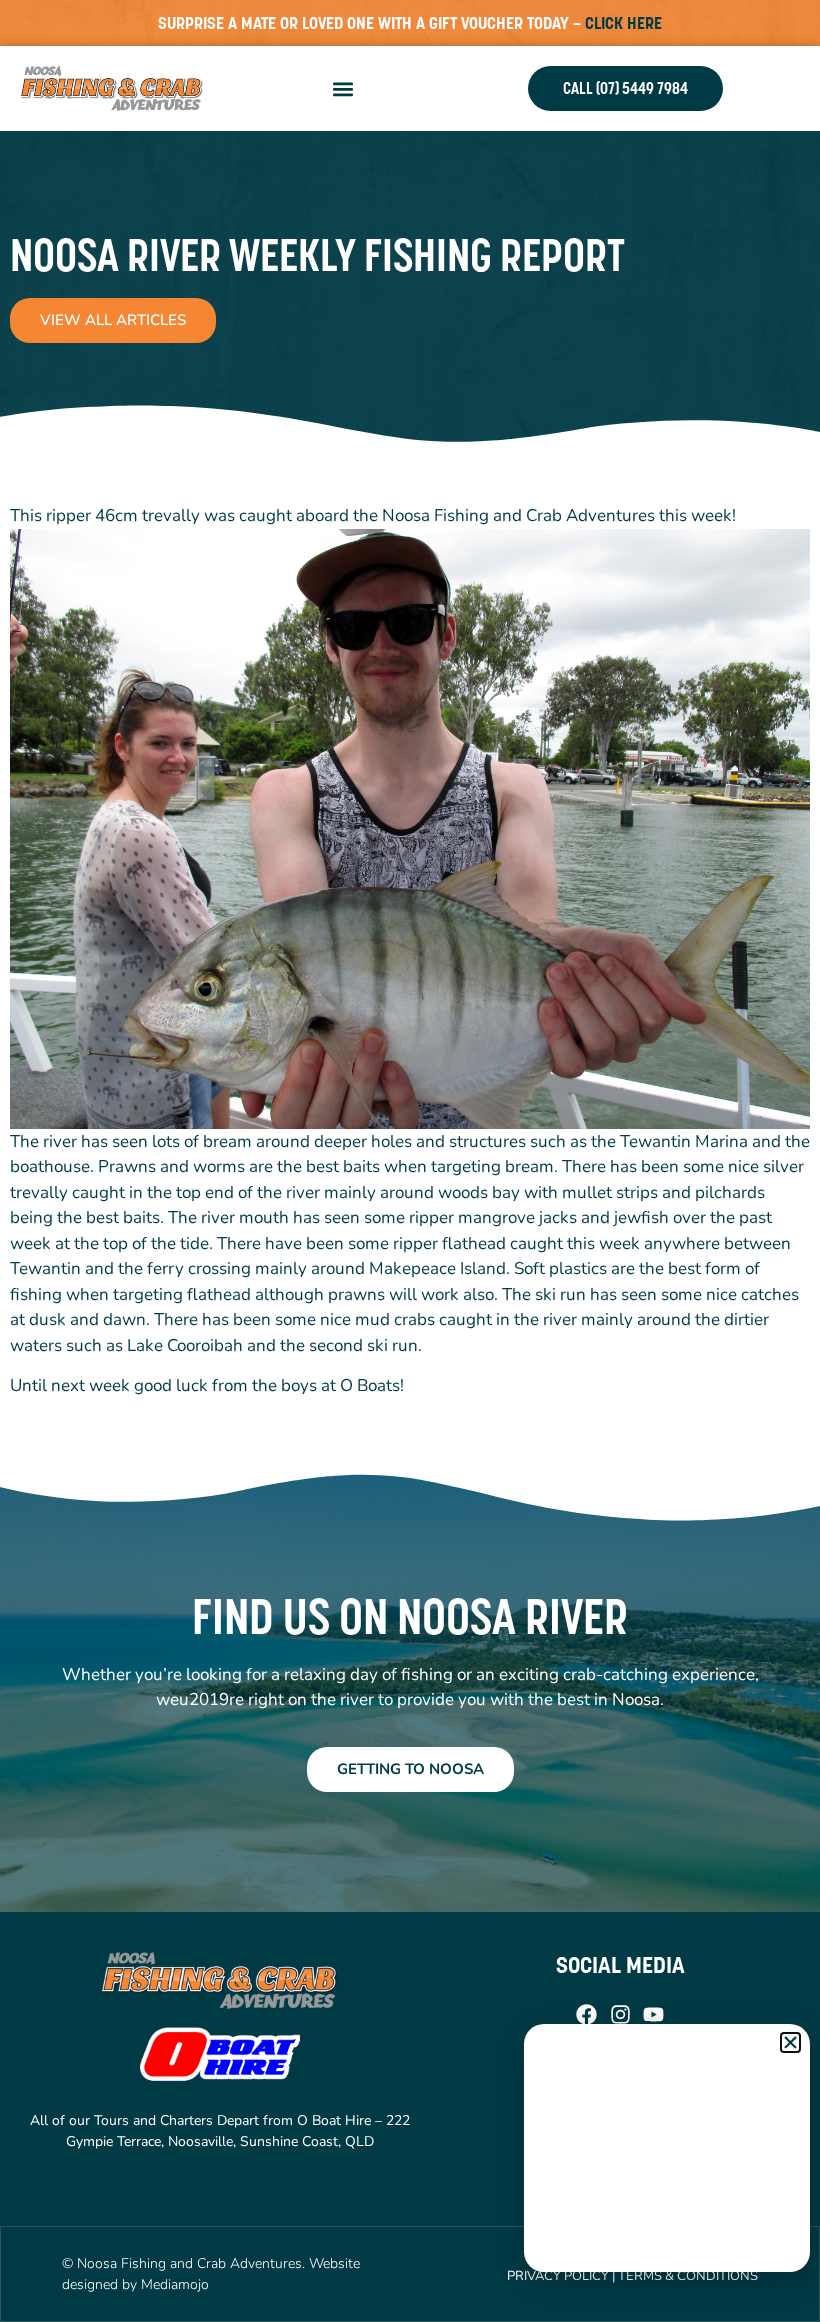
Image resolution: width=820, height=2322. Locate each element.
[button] (342, 88)
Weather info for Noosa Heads (668, 2252)
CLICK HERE (623, 23)
